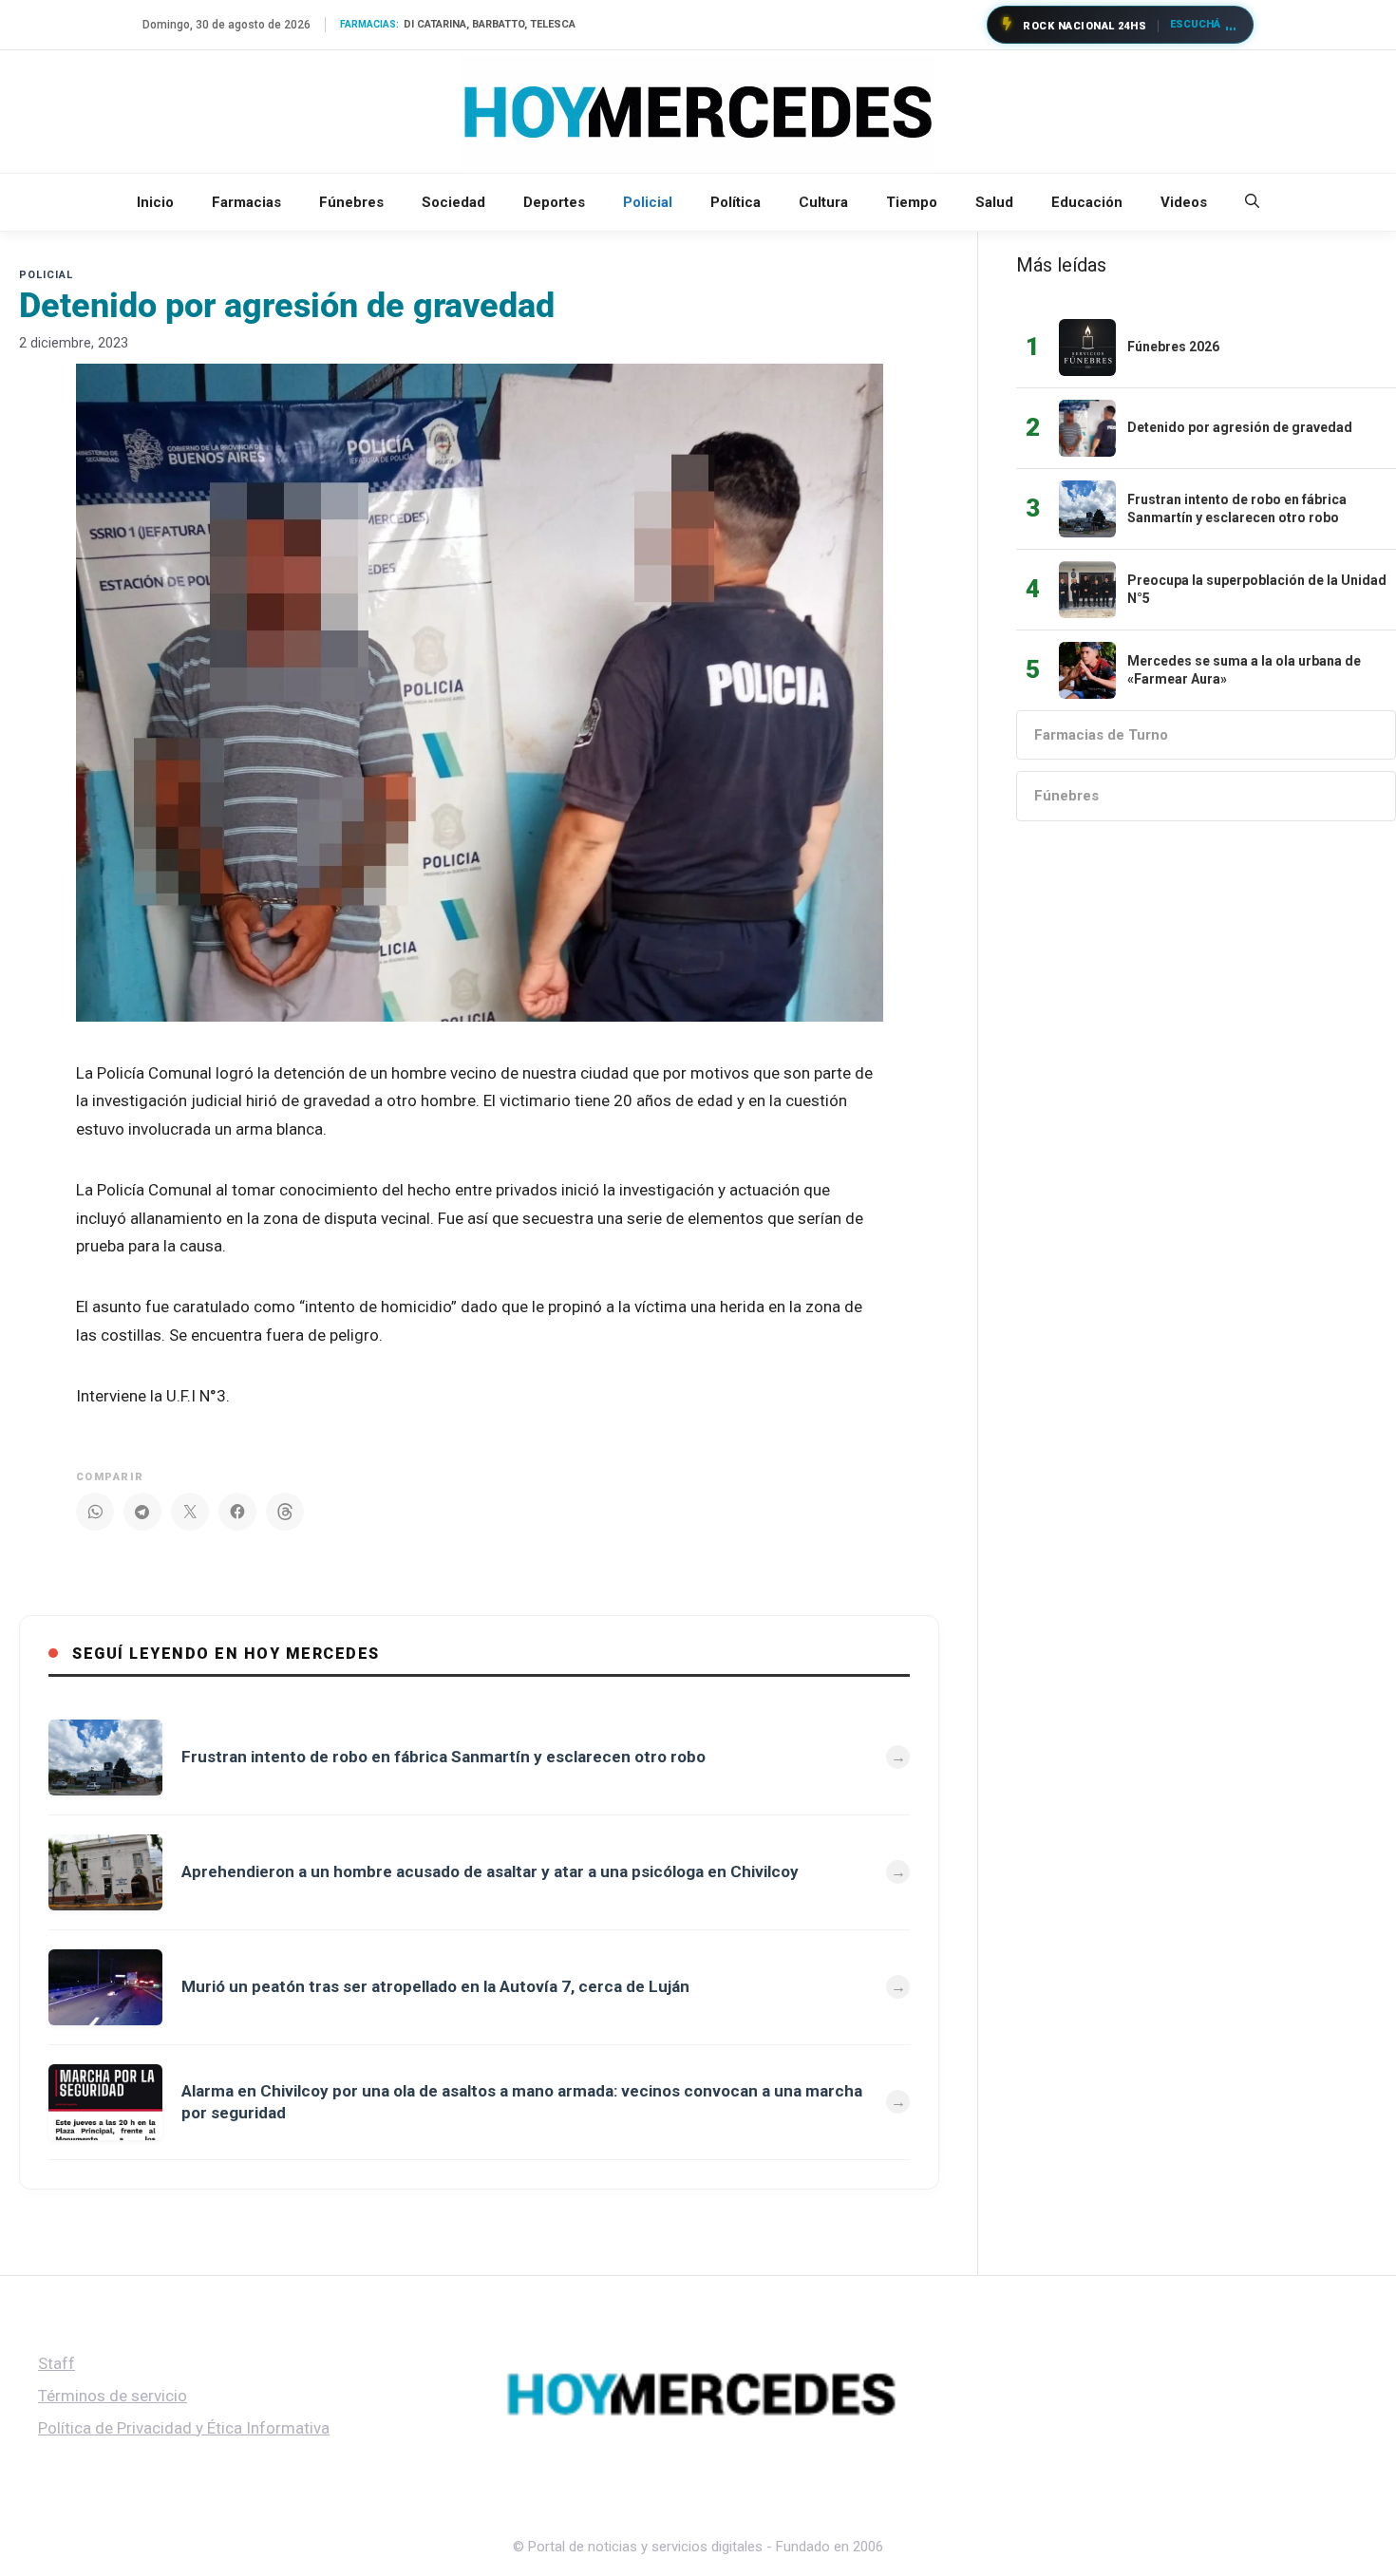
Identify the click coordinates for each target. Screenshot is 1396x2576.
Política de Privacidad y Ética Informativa (184, 2428)
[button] (1252, 202)
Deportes (554, 202)
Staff (57, 2363)
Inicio (155, 202)
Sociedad (453, 202)
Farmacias (246, 202)
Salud (994, 202)
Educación (1087, 202)
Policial (648, 202)
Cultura (823, 202)
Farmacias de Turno (1101, 735)
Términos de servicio (113, 2396)
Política (736, 202)
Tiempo (912, 202)
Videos (1184, 202)
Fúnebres (351, 202)
